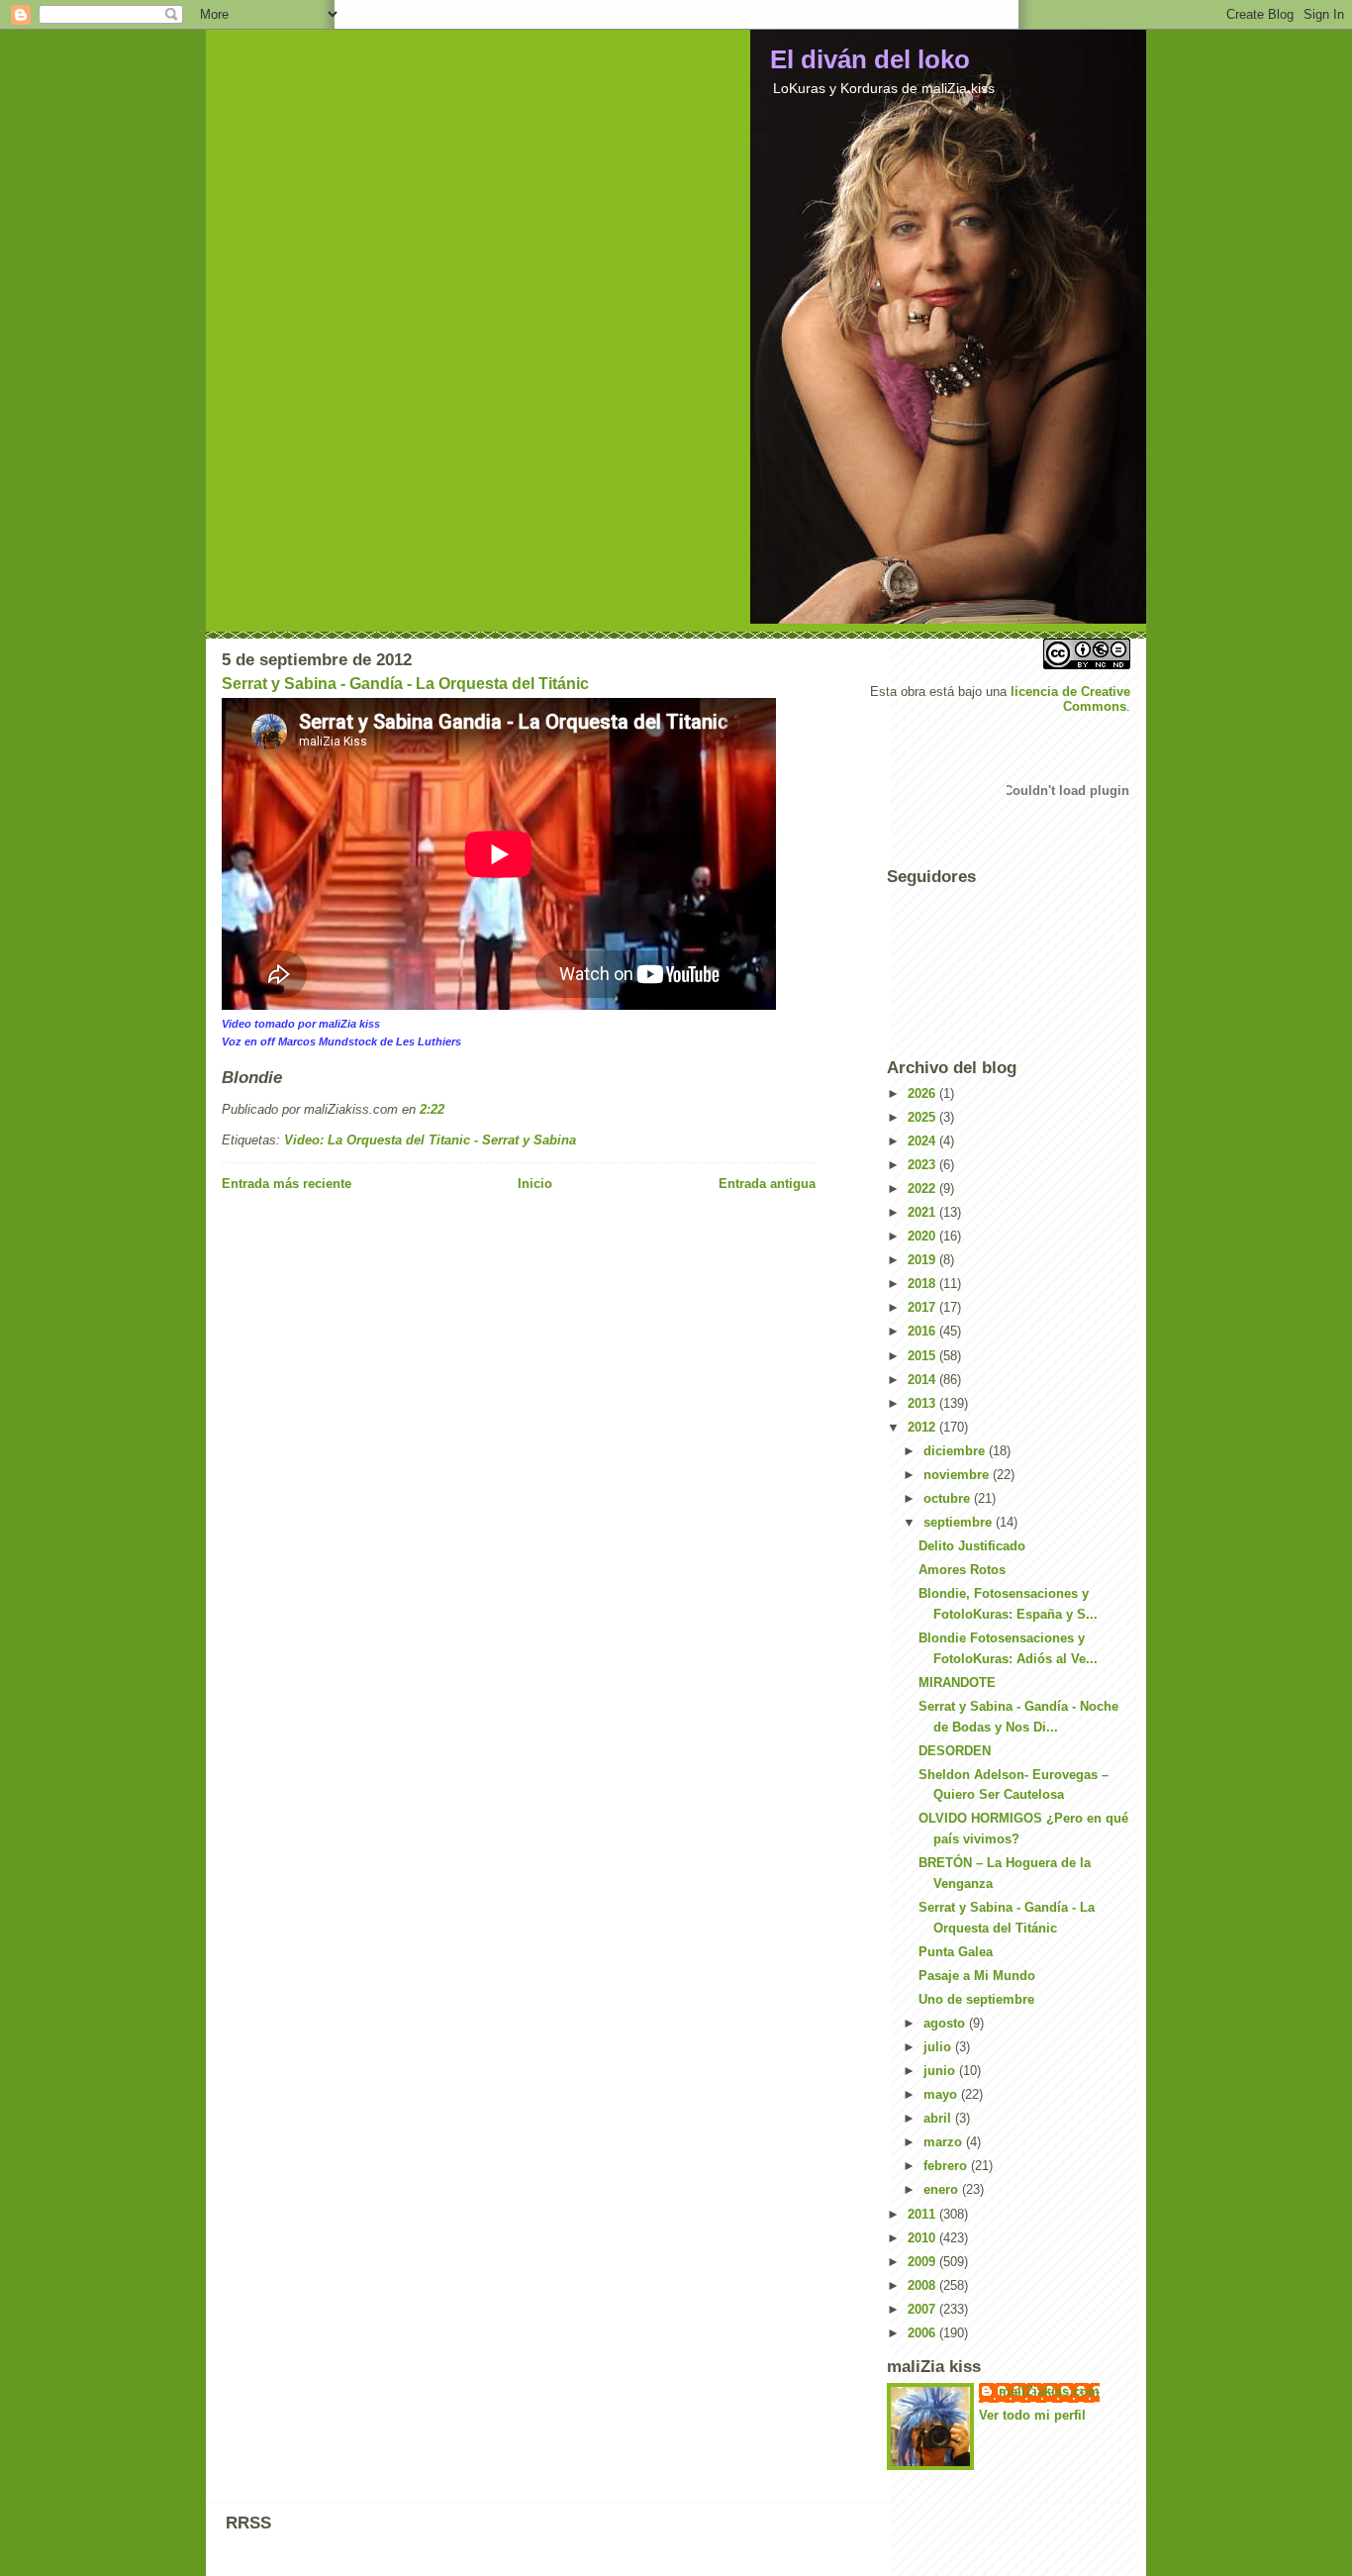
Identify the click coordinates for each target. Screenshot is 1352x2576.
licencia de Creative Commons (1070, 699)
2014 (923, 1380)
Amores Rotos (962, 1570)
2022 (923, 1189)
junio (941, 2071)
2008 (923, 2285)
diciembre (956, 1451)
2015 (923, 1356)
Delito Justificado (972, 1546)
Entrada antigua (767, 1184)
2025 (923, 1117)
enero (943, 2189)
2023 (923, 1165)
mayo (942, 2094)
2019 (923, 1260)
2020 (923, 1236)
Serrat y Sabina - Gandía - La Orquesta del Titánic (405, 684)
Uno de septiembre (976, 1999)
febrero (947, 2166)
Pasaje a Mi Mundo (977, 1976)
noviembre (958, 1475)
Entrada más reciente (287, 1184)
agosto (946, 2023)
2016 (923, 1331)
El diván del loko (870, 59)
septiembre (960, 1522)
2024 (923, 1141)
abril (939, 2118)
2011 (923, 2214)
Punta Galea (956, 1952)
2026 (923, 1093)
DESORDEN (955, 1751)
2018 (923, 1284)
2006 (923, 2333)
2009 (923, 2262)
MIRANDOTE (957, 1683)
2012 (923, 1427)
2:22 (432, 1109)
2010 (923, 2238)
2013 (923, 1403)
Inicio (535, 1184)
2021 (923, 1212)
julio (939, 2047)
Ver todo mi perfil (1032, 2415)
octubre (949, 1498)
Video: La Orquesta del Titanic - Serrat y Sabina (430, 1140)
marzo (945, 2142)
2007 (923, 2309)
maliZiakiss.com (1049, 2391)
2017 (923, 1307)
